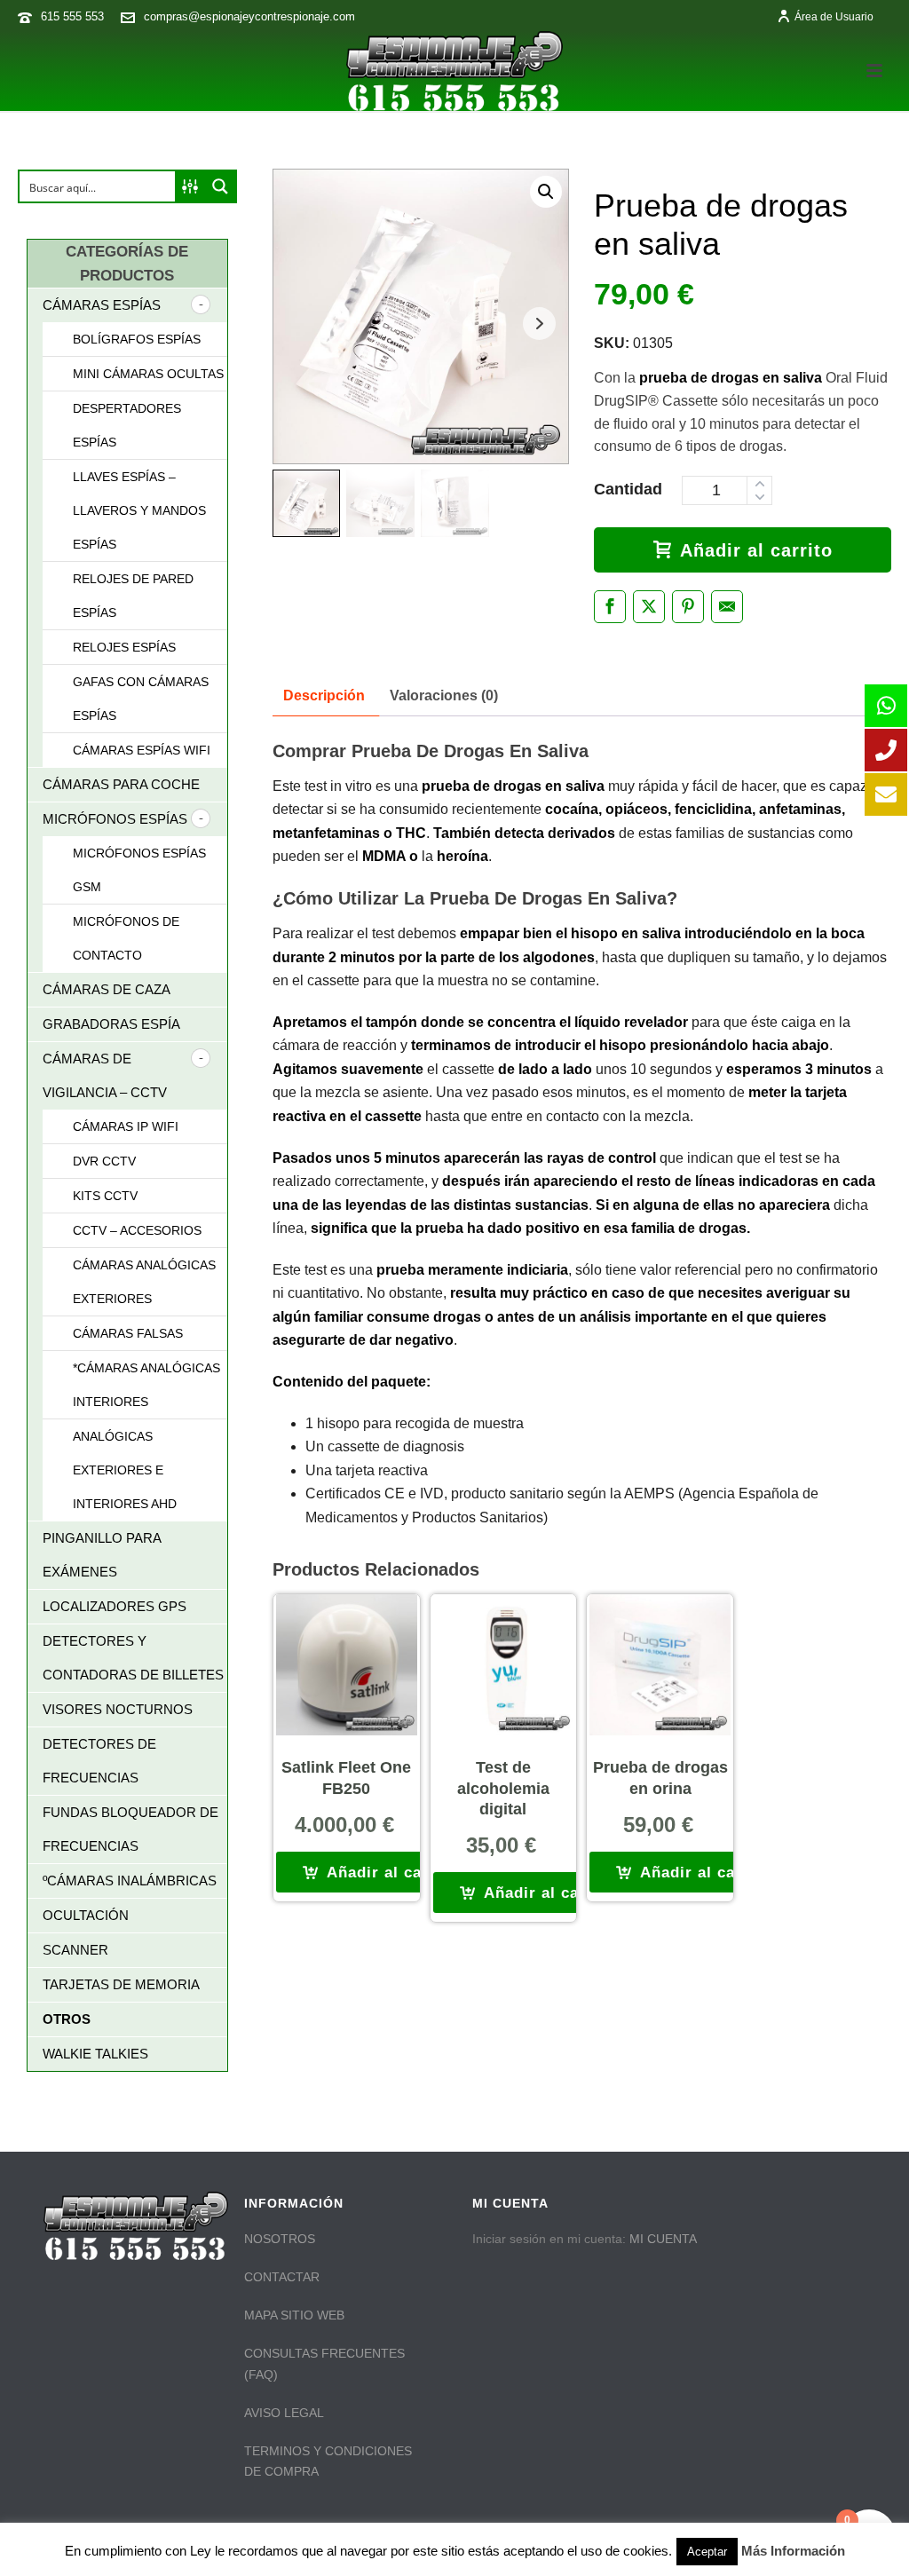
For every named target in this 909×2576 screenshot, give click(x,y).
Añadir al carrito (756, 550)
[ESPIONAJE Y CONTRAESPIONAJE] (454, 71)
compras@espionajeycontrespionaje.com (249, 16)
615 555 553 (72, 16)
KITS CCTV (105, 1196)
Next (539, 324)
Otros (67, 2019)
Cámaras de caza (107, 989)
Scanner (75, 1950)
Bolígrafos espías (137, 339)
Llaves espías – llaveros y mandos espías (139, 510)
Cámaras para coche (121, 784)
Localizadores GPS (115, 1606)
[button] (546, 192)
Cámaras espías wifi (142, 750)
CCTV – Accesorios (137, 1230)
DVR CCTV (104, 1161)
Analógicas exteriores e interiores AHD (125, 1470)
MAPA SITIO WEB (294, 2315)
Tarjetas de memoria (121, 1984)
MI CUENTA (663, 2239)
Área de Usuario (834, 17)
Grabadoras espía (111, 1024)
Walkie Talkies (95, 2054)
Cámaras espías (102, 305)
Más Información (793, 2551)
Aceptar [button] (707, 2552)
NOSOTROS (280, 2239)
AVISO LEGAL (284, 2413)
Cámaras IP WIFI (126, 1126)
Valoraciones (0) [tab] (444, 695)
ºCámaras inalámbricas (130, 1881)
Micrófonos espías (115, 819)
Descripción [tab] (324, 695)
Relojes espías (124, 647)
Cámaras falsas (128, 1333)
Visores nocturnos (118, 1709)
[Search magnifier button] (220, 186)
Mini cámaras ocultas (148, 374)
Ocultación (86, 1915)
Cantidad (628, 489)
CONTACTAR (282, 2277)
